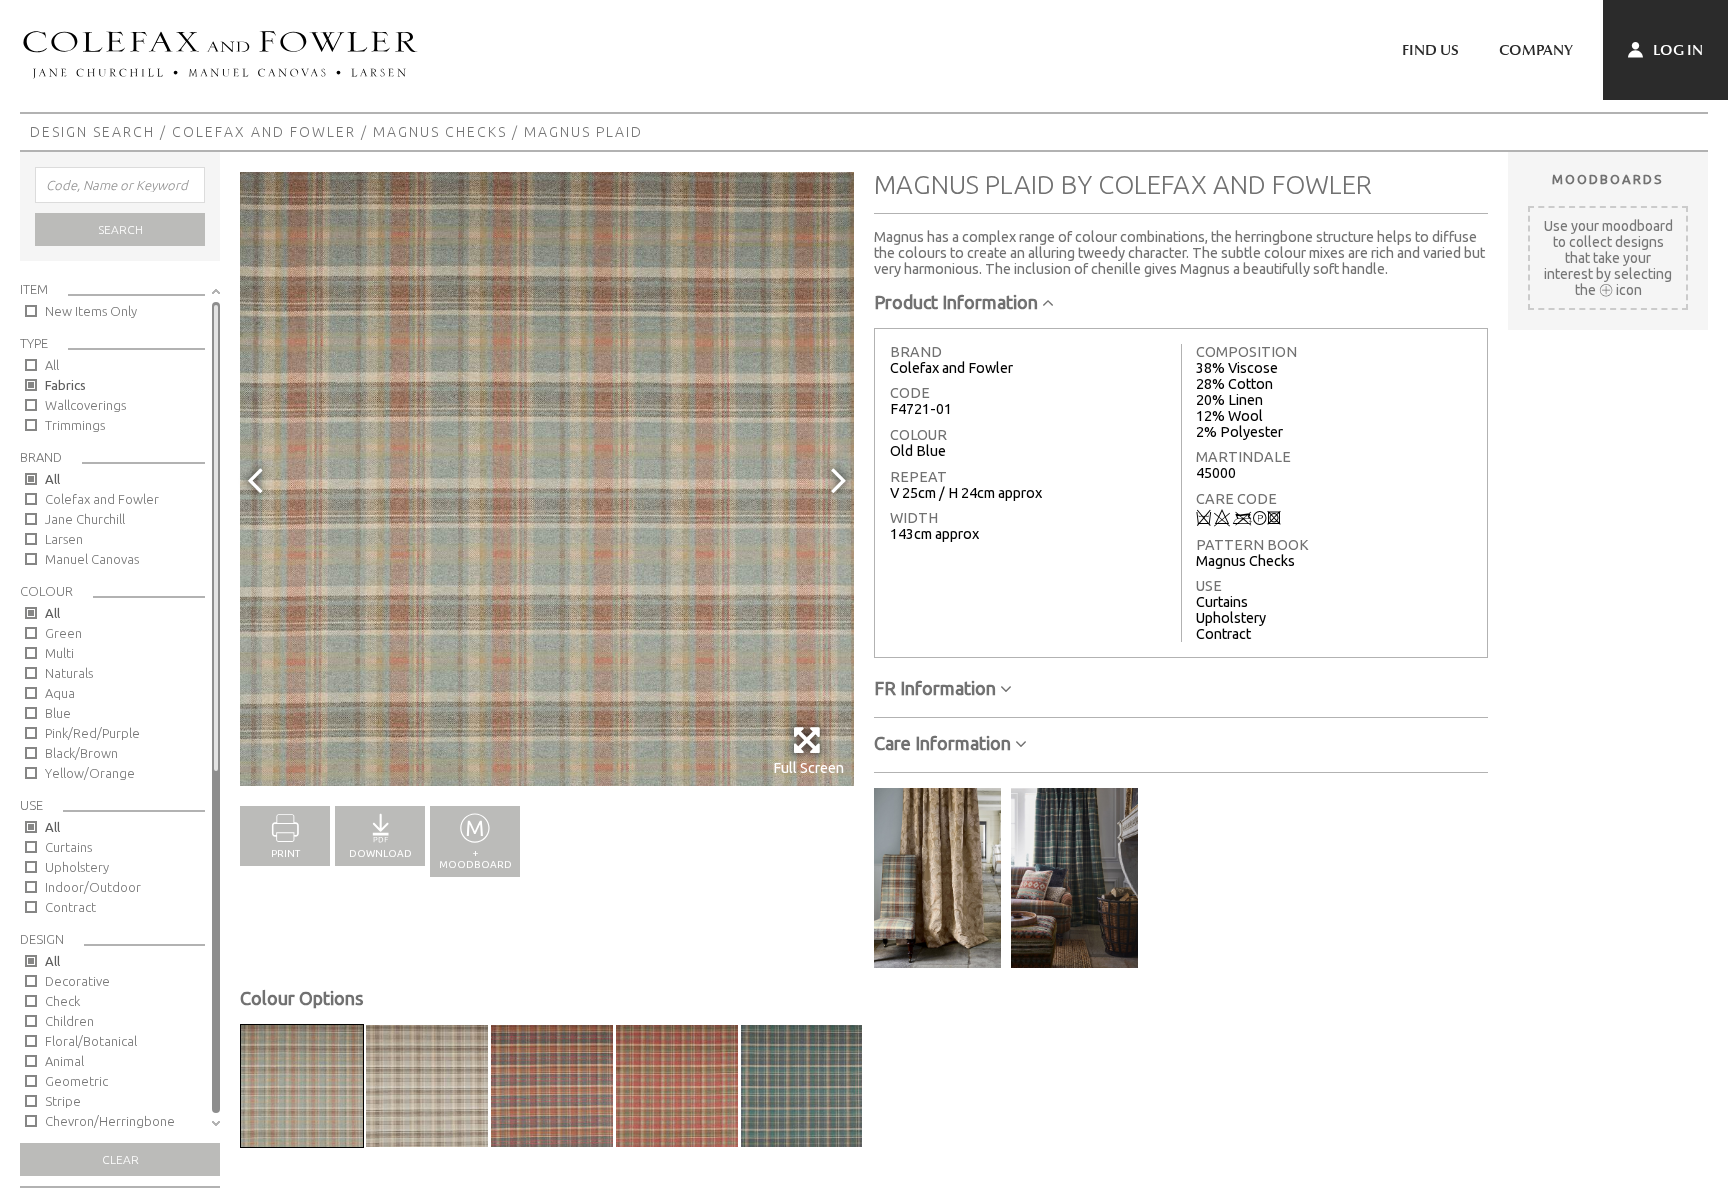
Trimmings (75, 425)
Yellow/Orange (90, 773)
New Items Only (91, 311)
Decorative (77, 981)
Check (62, 1001)
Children (69, 1021)
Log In (1676, 50)
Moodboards (1608, 179)
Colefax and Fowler (264, 132)
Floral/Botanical (91, 1041)
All (52, 365)
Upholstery (77, 867)
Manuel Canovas (92, 559)
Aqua (60, 693)
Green (63, 633)
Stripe (63, 1101)
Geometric (76, 1081)
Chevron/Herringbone (110, 1121)
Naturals (69, 673)
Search (120, 229)
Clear (120, 1159)
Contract (70, 907)
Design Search (92, 132)
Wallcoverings (85, 405)
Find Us (1430, 50)
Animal (64, 1061)
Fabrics (65, 385)
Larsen (64, 539)
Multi (59, 653)
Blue (58, 713)
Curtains (68, 847)
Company (1536, 50)
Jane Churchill (85, 519)
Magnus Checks (440, 132)
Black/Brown (81, 753)
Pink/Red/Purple (92, 733)
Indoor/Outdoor (93, 887)
